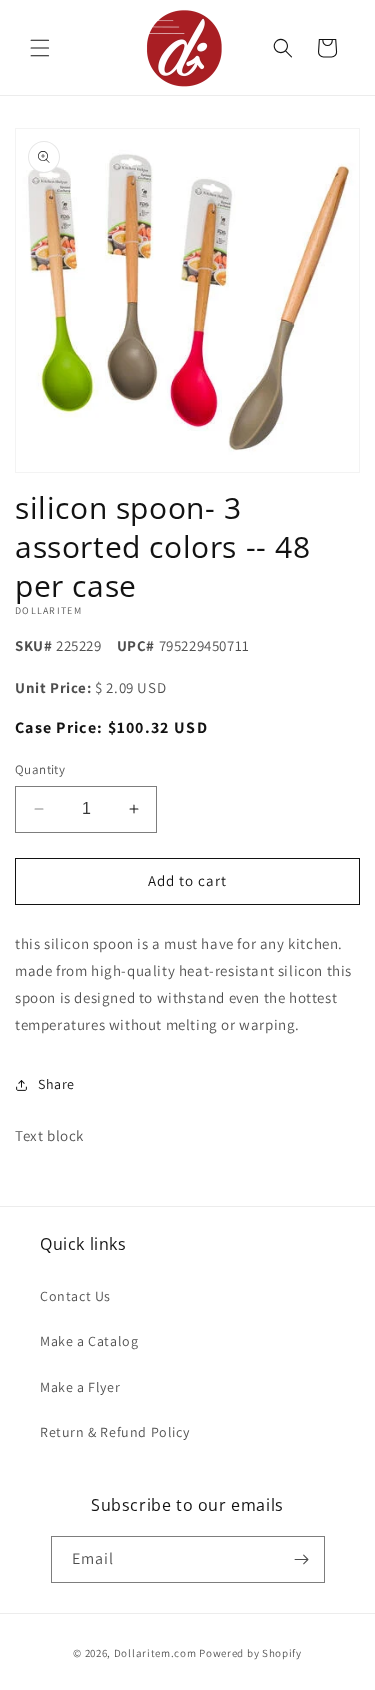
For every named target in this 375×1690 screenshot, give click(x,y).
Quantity (40, 769)
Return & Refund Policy (114, 1432)
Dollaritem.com (155, 1653)
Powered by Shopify (250, 1653)
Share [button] (56, 1084)
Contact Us (75, 1296)
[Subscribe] (302, 1559)
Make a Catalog (89, 1341)
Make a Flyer (80, 1387)
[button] (40, 48)
